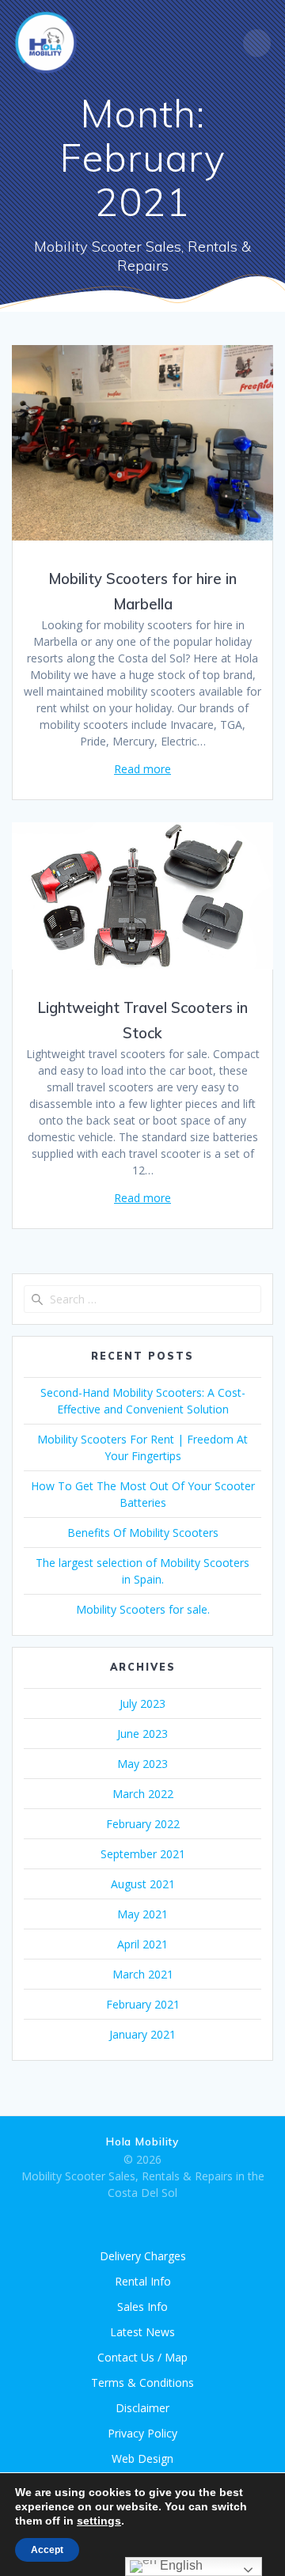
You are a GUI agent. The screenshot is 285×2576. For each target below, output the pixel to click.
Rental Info (143, 2281)
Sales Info (142, 2307)
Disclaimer (142, 2408)
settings (99, 2521)
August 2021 (143, 1884)
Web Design (142, 2458)
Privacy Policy (142, 2433)
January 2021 (142, 2034)
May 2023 (142, 1764)
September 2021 (143, 1854)
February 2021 (143, 2004)
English (180, 2565)
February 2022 (143, 1824)
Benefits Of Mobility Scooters (143, 1533)
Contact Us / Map (142, 2357)
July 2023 (142, 1703)
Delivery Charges (143, 2256)
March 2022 (143, 1794)
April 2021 (142, 1944)
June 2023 (142, 1734)
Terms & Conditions (142, 2383)
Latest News (142, 2332)
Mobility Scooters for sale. (143, 1609)
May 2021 (142, 1914)
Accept (47, 2550)
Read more (142, 769)
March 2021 (143, 1974)
